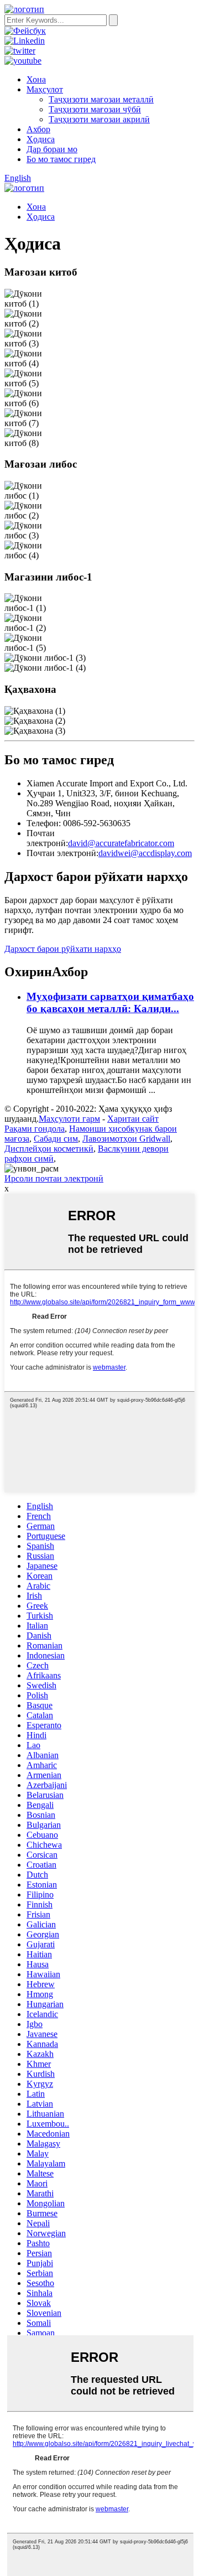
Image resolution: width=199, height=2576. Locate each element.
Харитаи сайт (133, 1119)
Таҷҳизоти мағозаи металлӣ (101, 99)
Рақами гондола (35, 1129)
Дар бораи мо (52, 149)
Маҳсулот (45, 89)
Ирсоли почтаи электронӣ (54, 1178)
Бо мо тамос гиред (61, 159)
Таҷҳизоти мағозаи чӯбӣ (95, 109)
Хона (36, 79)
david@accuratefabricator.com (121, 843)
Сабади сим (56, 1139)
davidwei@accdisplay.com (145, 853)
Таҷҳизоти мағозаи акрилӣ (99, 119)
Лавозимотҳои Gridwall (126, 1139)
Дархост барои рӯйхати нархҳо (63, 949)
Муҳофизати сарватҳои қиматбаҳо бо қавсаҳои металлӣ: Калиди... (110, 1002)
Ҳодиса (41, 139)
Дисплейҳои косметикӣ (49, 1149)
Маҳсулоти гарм (69, 1119)
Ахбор (38, 129)
